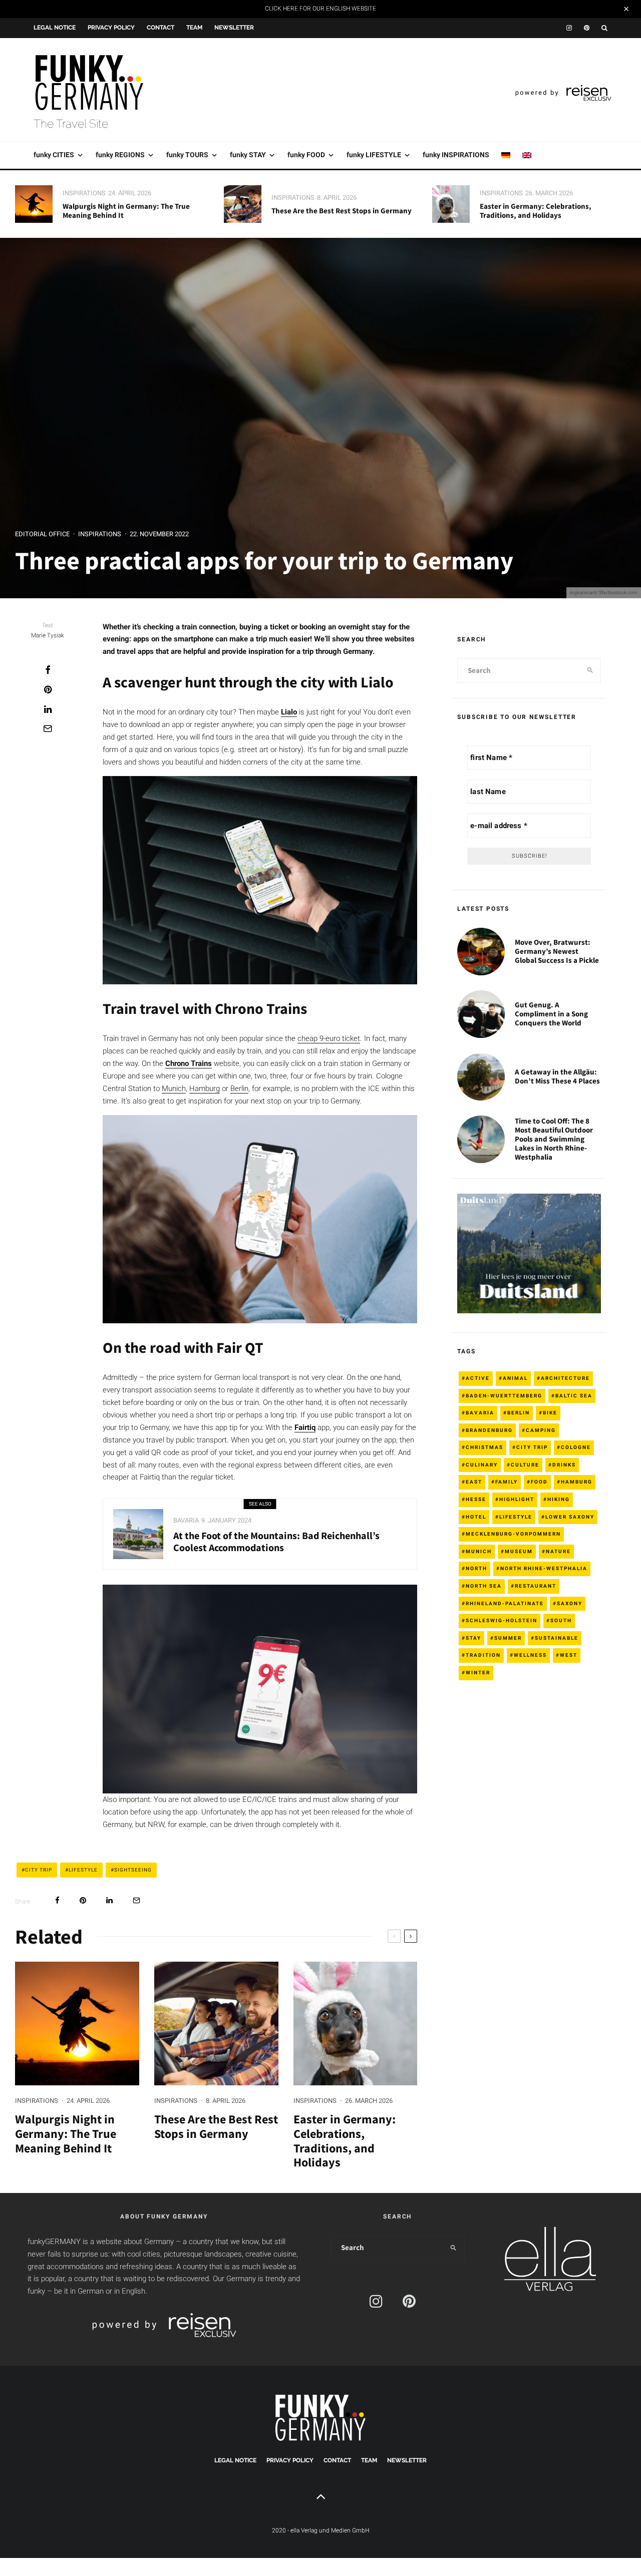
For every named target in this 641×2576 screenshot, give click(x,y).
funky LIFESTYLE (374, 155)
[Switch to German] (506, 155)
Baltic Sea (574, 1396)
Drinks (564, 1465)
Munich (174, 1088)
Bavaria (186, 1520)
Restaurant (536, 1586)
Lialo (289, 712)
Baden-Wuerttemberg (504, 1396)
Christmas (485, 1447)
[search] (590, 670)
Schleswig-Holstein (502, 1620)
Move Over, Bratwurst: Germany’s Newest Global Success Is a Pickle (557, 951)
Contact (161, 28)
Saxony (570, 1603)
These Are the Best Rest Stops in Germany (342, 211)
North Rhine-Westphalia (544, 1568)
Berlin (239, 1088)
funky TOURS (187, 155)
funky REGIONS (120, 155)
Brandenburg (489, 1430)
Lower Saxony (570, 1517)
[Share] (48, 670)
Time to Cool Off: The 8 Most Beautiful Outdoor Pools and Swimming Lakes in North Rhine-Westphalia (554, 1139)
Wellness (530, 1655)
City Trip (39, 1870)
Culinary (482, 1465)
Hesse (476, 1499)
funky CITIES (54, 155)
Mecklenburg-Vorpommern (513, 1534)
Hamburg (205, 1088)
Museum (519, 1551)
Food (539, 1482)
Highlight (517, 1499)
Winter (478, 1673)
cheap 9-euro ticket (329, 1038)
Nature (558, 1551)
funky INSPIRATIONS (456, 155)
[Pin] (48, 689)
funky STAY (248, 155)
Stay (473, 1638)
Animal (515, 1378)
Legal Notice (55, 28)
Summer (508, 1638)
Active (478, 1378)
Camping (541, 1430)
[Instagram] (569, 28)
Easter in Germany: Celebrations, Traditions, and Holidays (536, 211)
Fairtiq (305, 1427)
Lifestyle (83, 1870)
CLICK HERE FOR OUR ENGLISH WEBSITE (320, 9)
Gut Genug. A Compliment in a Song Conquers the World (551, 1014)
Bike (550, 1413)
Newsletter (234, 28)
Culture (525, 1465)
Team (194, 28)
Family (507, 1482)
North (476, 1568)
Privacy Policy (111, 28)
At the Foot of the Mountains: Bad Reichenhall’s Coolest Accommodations (276, 1542)
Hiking (559, 1499)
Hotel (476, 1517)
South (561, 1620)
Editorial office (42, 534)
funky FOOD (306, 155)
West (569, 1655)
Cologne (576, 1447)
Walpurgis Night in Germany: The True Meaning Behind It (126, 211)
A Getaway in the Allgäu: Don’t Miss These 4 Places (557, 1076)
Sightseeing (133, 1870)
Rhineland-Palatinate (505, 1603)
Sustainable (557, 1638)
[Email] (48, 728)
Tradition (483, 1655)
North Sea (484, 1586)
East (474, 1482)
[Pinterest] (587, 28)
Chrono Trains (189, 1063)
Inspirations (84, 193)
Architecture (565, 1378)
